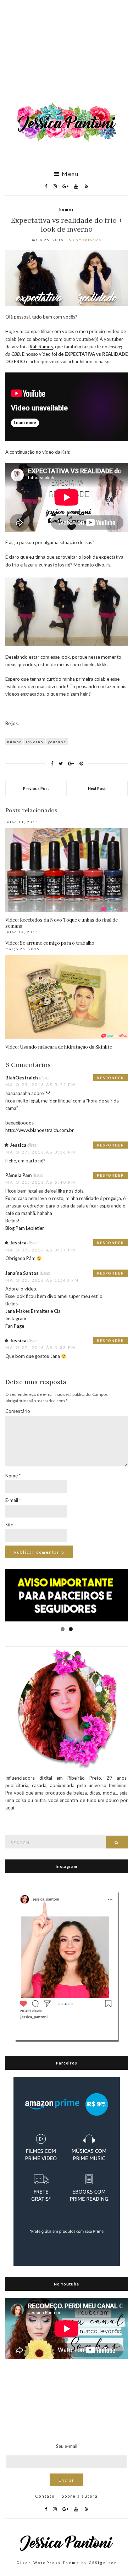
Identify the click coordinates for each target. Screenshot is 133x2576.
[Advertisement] (66, 54)
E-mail (13, 1500)
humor (67, 209)
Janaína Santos (22, 1273)
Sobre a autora (80, 2496)
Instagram (16, 1319)
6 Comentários (85, 240)
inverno (35, 742)
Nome (13, 1476)
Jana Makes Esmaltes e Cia (33, 1311)
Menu (69, 174)
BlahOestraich (22, 1078)
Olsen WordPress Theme (48, 2563)
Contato (45, 2496)
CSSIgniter (103, 2563)
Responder (110, 1078)
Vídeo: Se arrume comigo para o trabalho (50, 943)
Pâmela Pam (18, 1175)
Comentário (18, 1411)
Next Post (97, 788)
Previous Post (36, 788)
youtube (57, 742)
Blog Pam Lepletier (25, 1228)
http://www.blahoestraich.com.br (40, 1130)
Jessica (18, 1145)
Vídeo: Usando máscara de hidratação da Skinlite (59, 1047)
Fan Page (15, 1326)
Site (9, 1525)
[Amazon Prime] (67, 2171)
